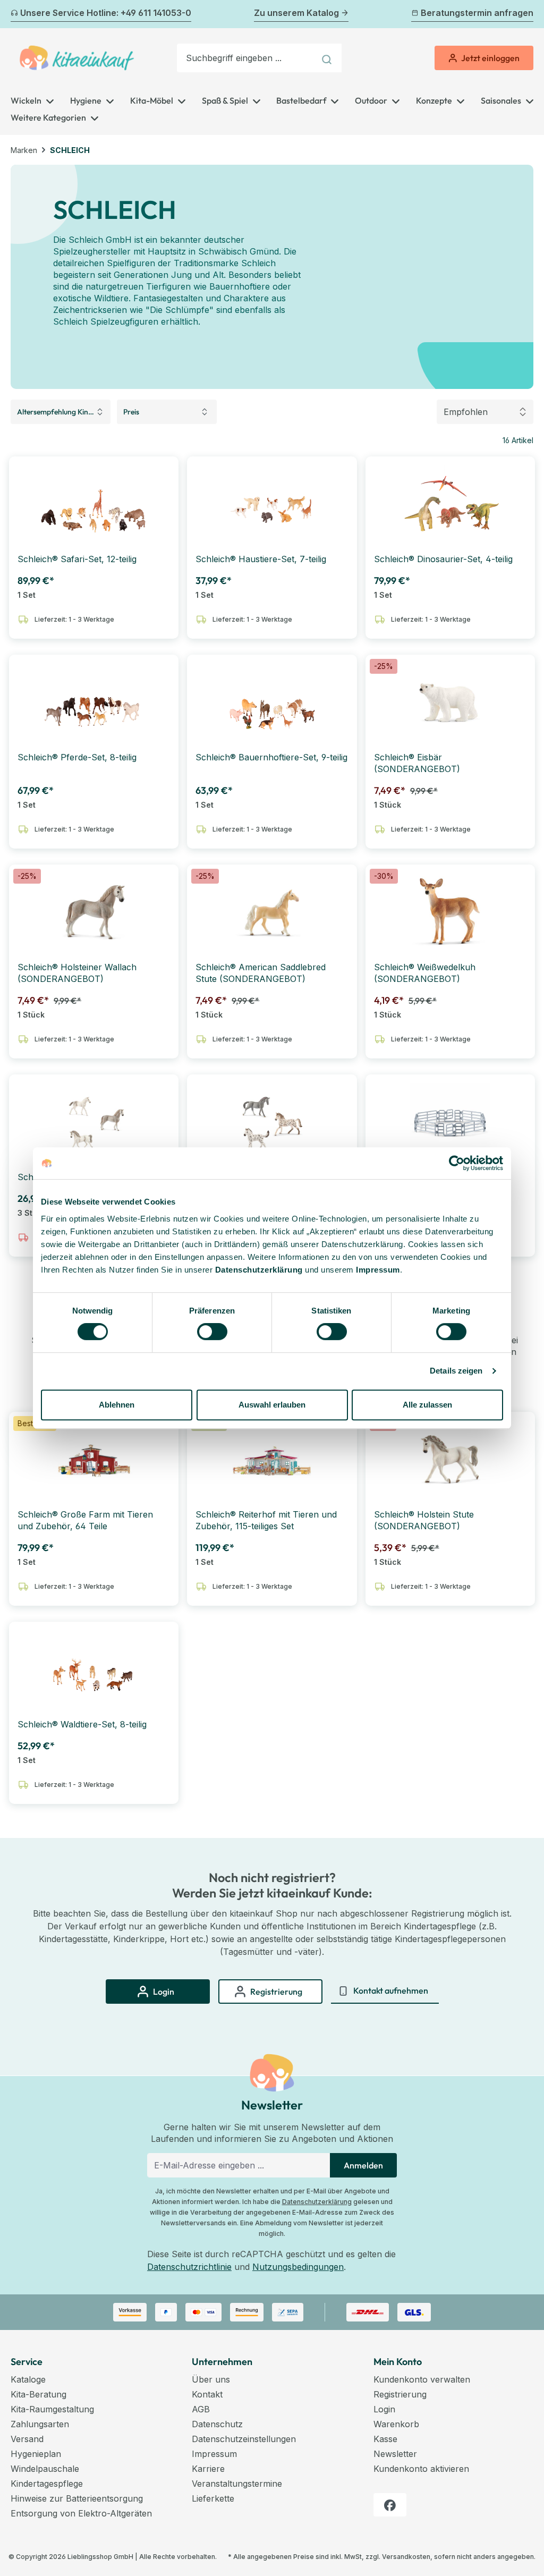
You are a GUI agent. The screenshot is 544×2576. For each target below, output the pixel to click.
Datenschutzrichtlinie (189, 2267)
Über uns (211, 2379)
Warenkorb (396, 2424)
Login (384, 2409)
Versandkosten (406, 2557)
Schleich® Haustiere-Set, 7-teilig (261, 559)
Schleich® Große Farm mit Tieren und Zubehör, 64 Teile (85, 1520)
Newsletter (395, 2454)
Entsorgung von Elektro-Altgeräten (81, 2513)
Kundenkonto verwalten (422, 2379)
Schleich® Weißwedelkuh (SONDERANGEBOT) (425, 973)
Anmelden (363, 2165)
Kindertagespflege (47, 2484)
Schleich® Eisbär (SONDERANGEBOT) (417, 763)
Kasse (385, 2439)
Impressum (378, 1270)
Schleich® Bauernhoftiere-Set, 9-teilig (271, 757)
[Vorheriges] (17, 14)
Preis (131, 412)
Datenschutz (217, 2424)
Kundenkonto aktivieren (421, 2469)
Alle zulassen (427, 1405)
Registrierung (400, 2394)
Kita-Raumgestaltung (52, 2409)
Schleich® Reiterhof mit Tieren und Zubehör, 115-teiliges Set (266, 1520)
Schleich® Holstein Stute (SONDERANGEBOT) (424, 1520)
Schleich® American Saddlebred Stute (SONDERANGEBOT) (261, 973)
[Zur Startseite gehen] (77, 58)
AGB (201, 2409)
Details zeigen (456, 1371)
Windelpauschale (45, 2469)
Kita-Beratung (39, 2394)
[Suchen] (328, 58)
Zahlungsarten (40, 2424)
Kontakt (207, 2394)
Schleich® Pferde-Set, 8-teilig (77, 757)
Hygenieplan (36, 2454)
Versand (27, 2439)
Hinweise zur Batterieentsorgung (77, 2498)
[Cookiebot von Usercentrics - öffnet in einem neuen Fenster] (457, 1163)
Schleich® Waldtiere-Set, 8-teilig (82, 1724)
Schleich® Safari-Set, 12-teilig (77, 559)
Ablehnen (117, 1405)
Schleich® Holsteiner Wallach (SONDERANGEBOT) (77, 973)
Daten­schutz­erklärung (259, 1270)
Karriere (208, 2469)
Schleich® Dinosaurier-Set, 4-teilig (443, 559)
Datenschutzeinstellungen (244, 2439)
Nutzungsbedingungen (298, 2267)
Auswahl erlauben (272, 1405)
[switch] (212, 1332)
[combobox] (246, 58)
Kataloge (28, 2379)
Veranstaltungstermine (237, 2484)
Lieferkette (213, 2498)
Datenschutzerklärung (317, 2202)
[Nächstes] (527, 14)
